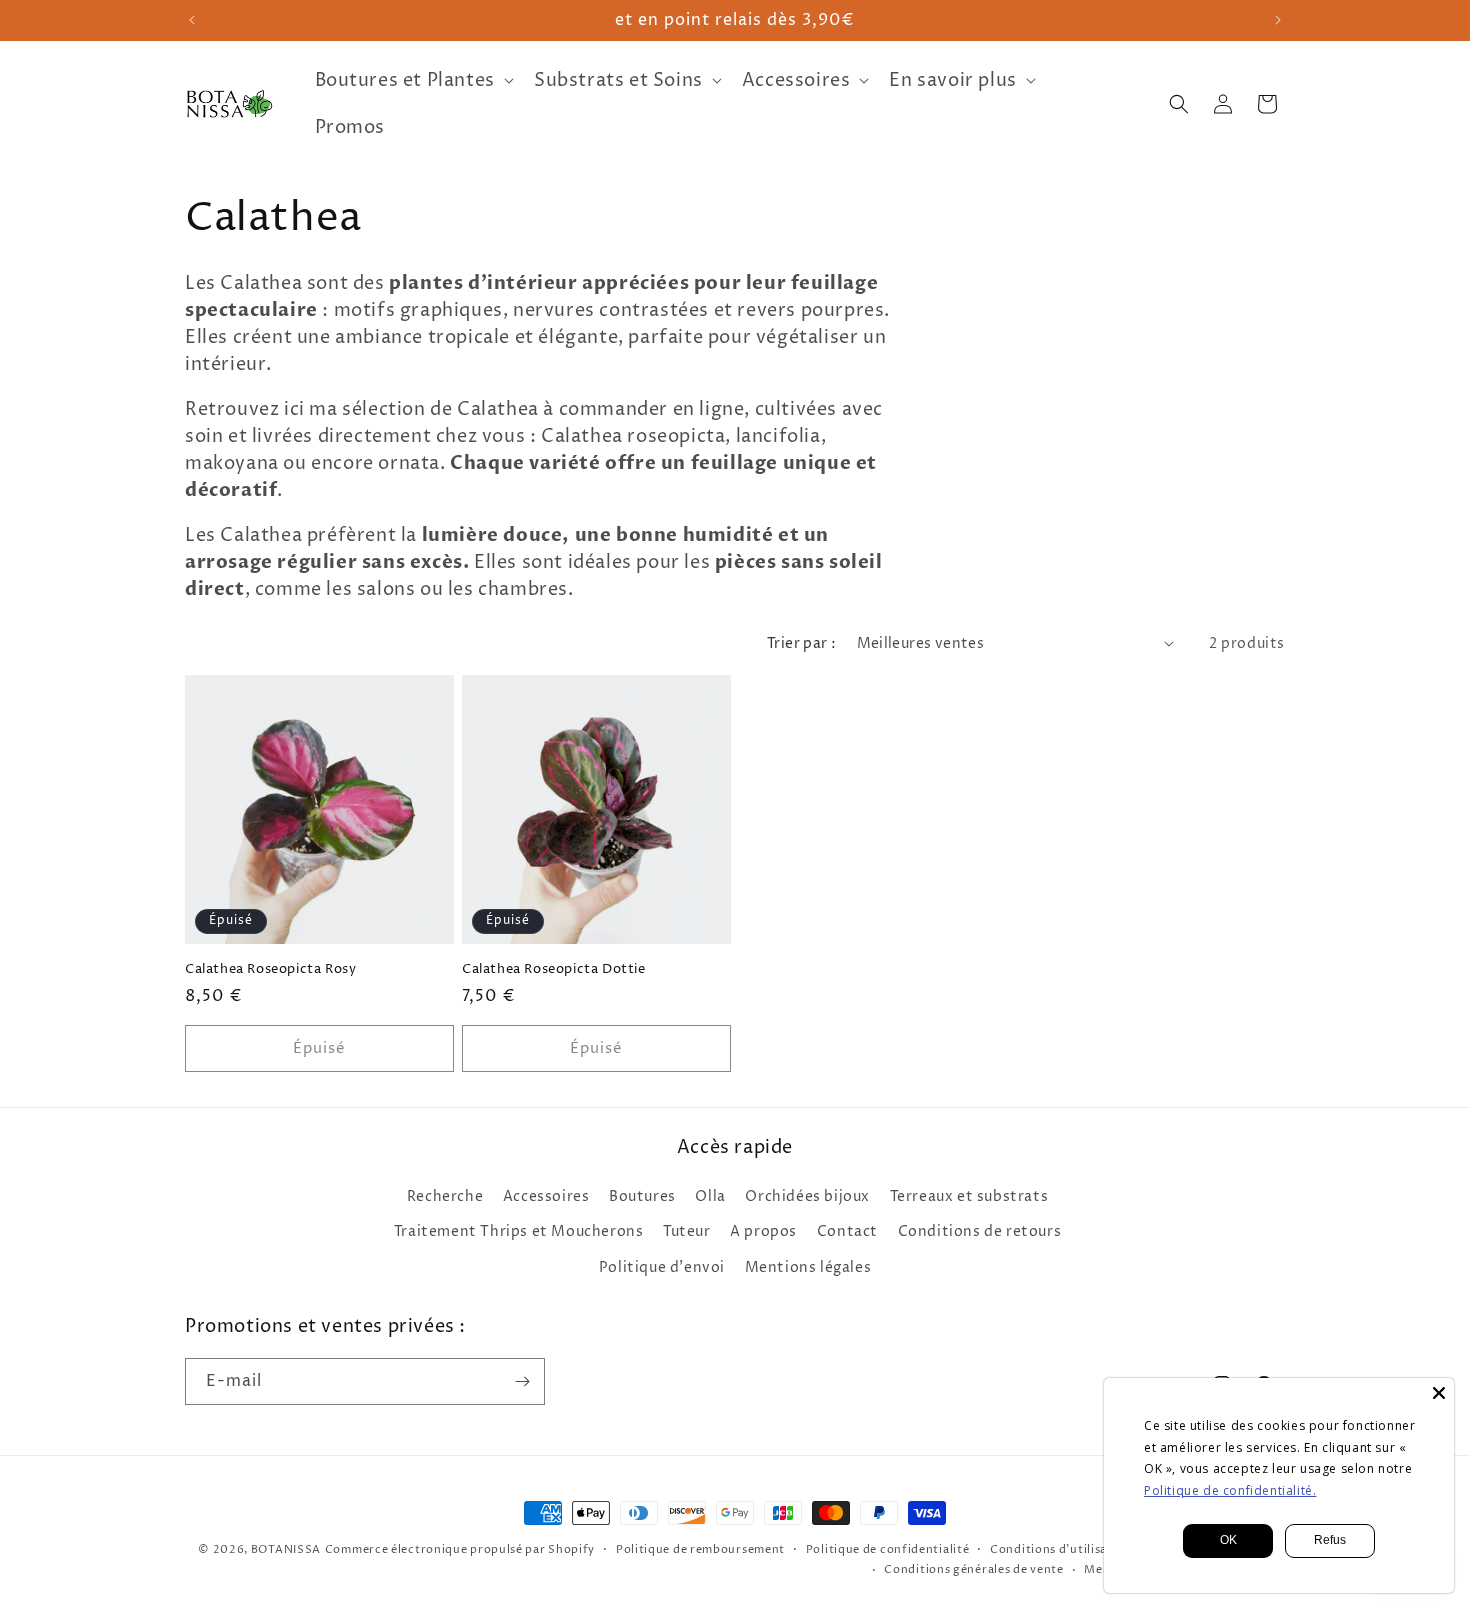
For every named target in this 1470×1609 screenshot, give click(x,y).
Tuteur (687, 1231)
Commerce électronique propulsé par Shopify (460, 1549)
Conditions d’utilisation (1061, 1549)
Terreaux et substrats (969, 1196)
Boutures (642, 1196)
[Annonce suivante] (1278, 20)
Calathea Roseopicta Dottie (554, 969)
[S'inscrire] (522, 1381)
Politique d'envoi (662, 1267)
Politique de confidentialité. (1230, 1490)
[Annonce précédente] (192, 20)
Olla (710, 1196)
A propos (763, 1231)
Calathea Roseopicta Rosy (270, 969)
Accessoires (546, 1196)
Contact (847, 1231)
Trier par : (801, 643)
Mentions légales (808, 1267)
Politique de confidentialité (888, 1549)
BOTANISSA (286, 1549)
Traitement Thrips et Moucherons (519, 1231)
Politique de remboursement (700, 1549)
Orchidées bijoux (807, 1196)
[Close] (1439, 1393)
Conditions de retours (980, 1231)
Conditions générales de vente (973, 1569)
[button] (412, 80)
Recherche (445, 1196)
